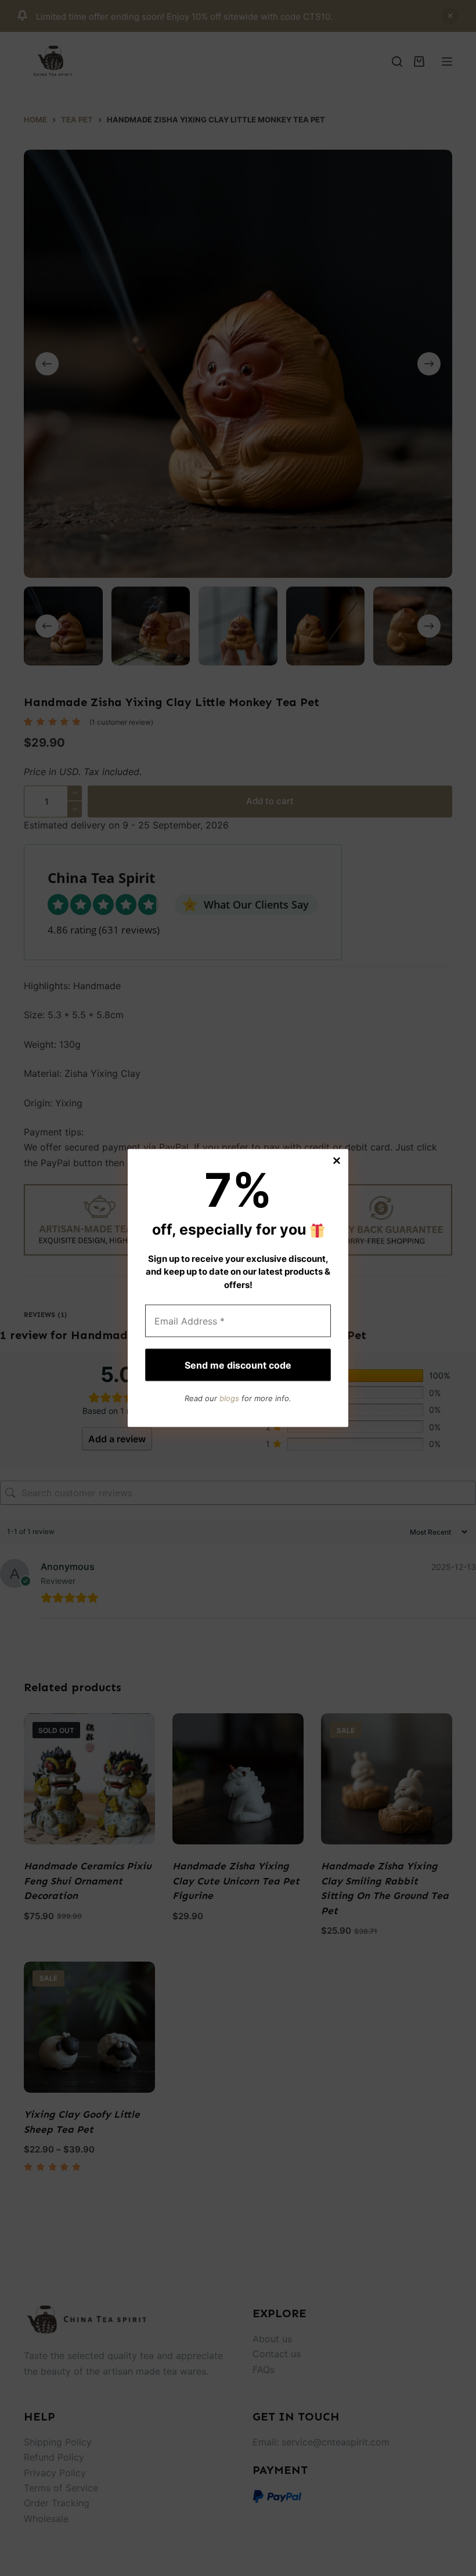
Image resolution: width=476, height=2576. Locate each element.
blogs (229, 1398)
